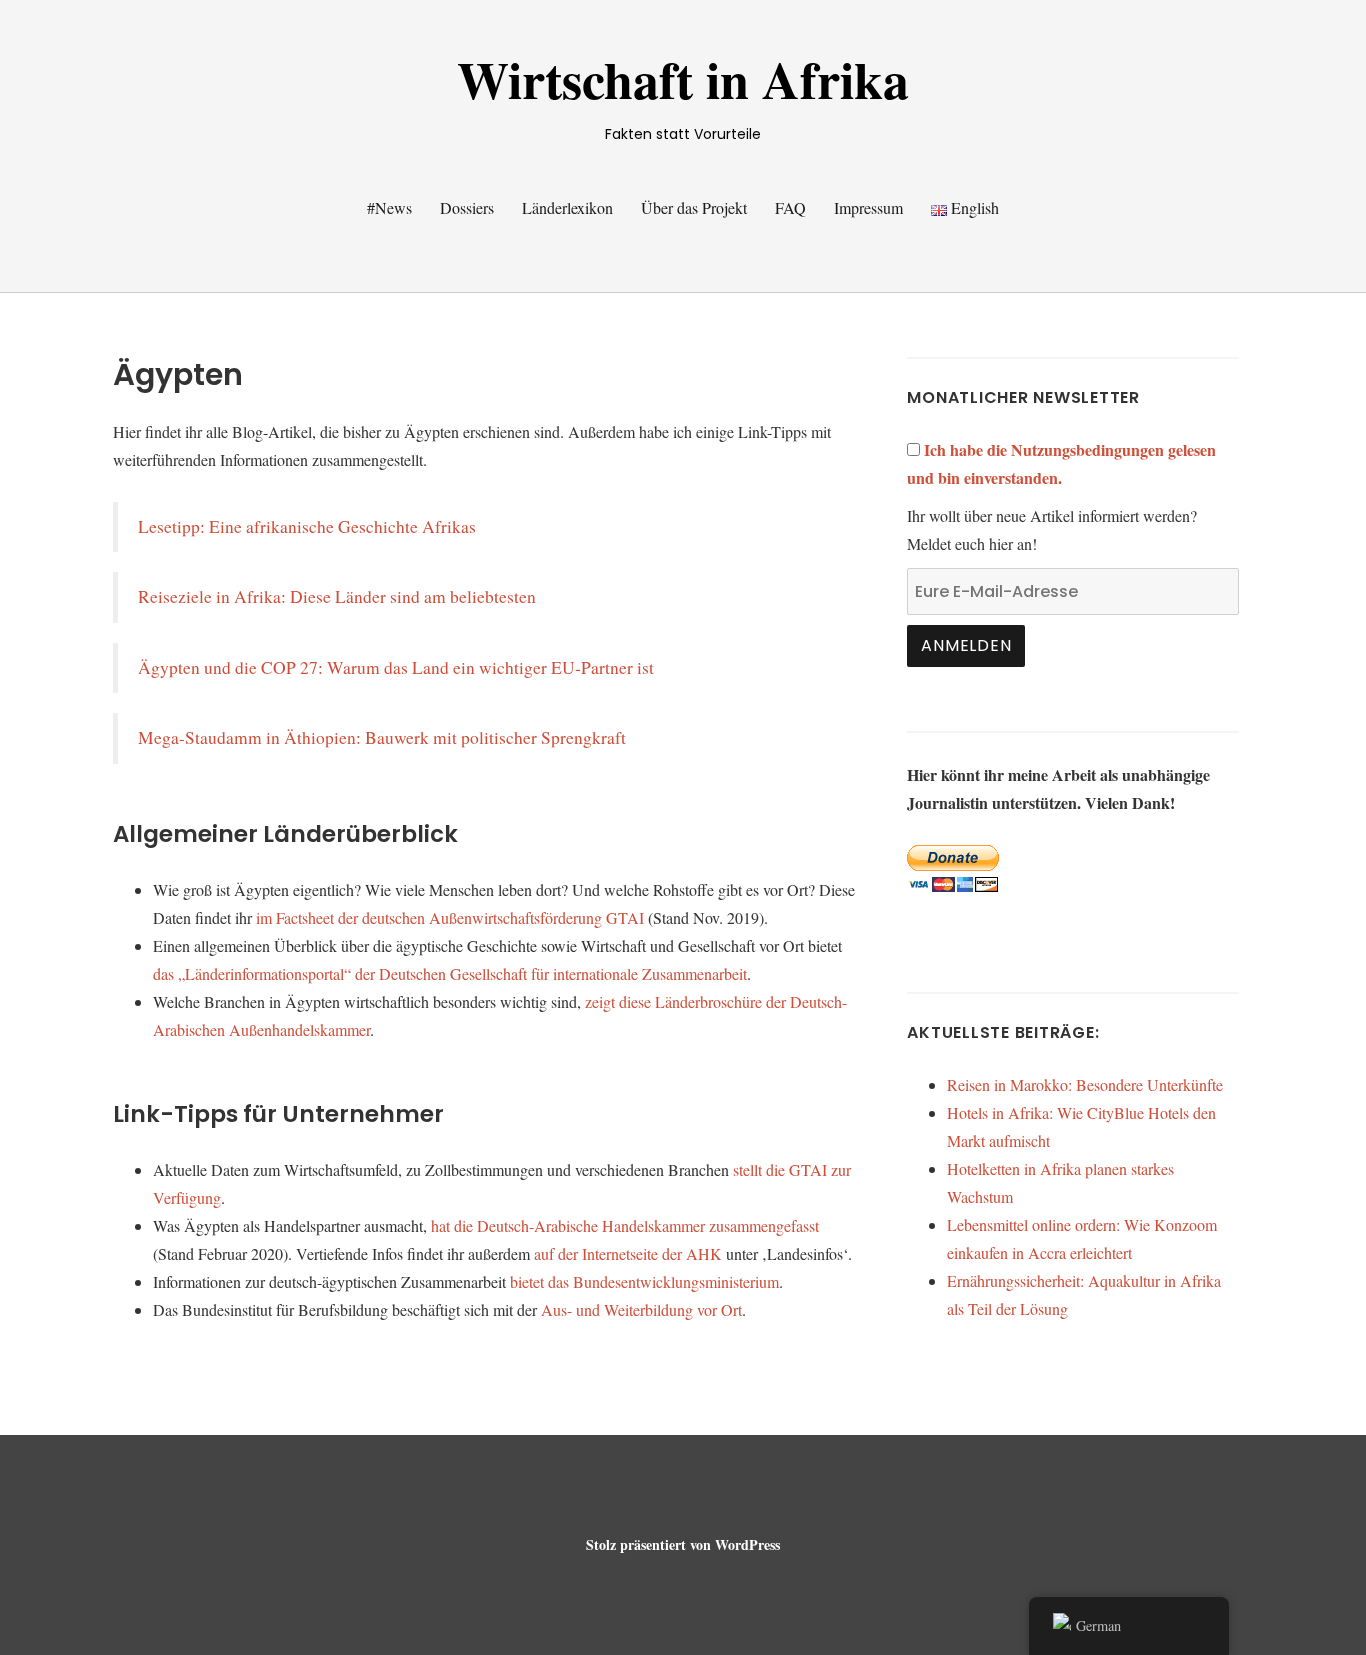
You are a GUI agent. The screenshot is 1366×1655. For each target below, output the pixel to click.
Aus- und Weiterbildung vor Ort (641, 1309)
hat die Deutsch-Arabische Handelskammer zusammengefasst (625, 1225)
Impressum (868, 207)
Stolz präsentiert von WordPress (683, 1544)
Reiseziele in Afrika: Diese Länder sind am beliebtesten (337, 596)
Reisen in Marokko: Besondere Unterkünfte (1085, 1084)
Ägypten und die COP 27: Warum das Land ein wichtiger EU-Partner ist (396, 667)
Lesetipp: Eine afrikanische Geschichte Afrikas (307, 526)
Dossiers (467, 207)
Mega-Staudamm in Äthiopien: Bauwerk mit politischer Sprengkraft (382, 737)
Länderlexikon (567, 207)
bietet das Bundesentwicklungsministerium (644, 1281)
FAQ (790, 207)
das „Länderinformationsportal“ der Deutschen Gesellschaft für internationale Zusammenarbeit (450, 973)
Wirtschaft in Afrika (683, 79)
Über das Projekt (694, 207)
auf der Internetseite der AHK (628, 1253)
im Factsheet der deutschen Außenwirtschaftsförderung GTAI (450, 917)
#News (389, 207)
